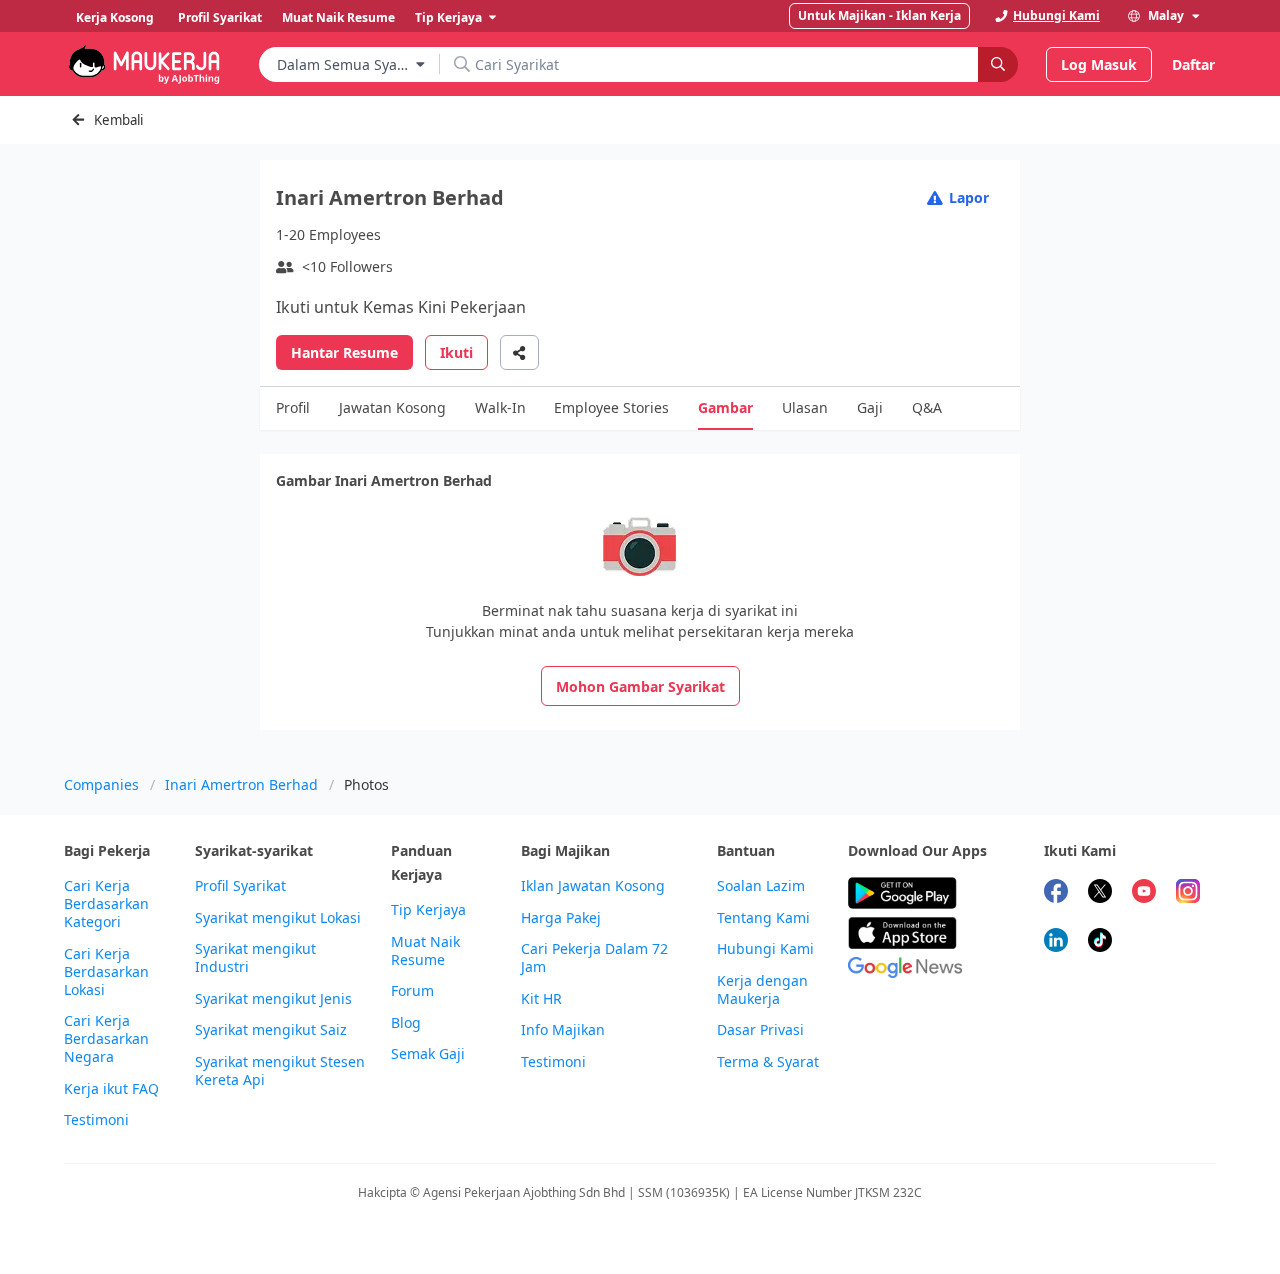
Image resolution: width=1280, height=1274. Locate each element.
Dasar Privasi (760, 1030)
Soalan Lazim (761, 886)
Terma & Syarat (768, 1062)
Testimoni (96, 1120)
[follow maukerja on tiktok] (1100, 942)
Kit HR (541, 999)
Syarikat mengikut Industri (255, 958)
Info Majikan (563, 1030)
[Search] (998, 64)
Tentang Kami (763, 918)
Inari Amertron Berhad (241, 784)
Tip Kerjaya (428, 910)
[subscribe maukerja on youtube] (1144, 893)
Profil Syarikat (240, 886)
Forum (412, 991)
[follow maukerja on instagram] (1188, 893)
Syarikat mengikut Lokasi (278, 918)
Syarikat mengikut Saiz (271, 1030)
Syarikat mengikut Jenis (273, 999)
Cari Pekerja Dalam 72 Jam (594, 958)
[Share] (519, 352)
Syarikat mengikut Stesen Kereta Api (280, 1071)
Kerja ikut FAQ (111, 1089)
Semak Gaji (428, 1054)
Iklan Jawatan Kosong (593, 886)
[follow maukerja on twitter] (1100, 893)
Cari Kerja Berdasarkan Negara (106, 1039)
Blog (406, 1023)
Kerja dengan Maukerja (762, 990)
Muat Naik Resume (425, 951)
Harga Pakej (561, 918)
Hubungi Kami (765, 949)
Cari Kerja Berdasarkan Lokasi (106, 972)
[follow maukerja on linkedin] (1056, 942)
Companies (101, 784)
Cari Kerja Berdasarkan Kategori (106, 904)
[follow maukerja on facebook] (1056, 893)
